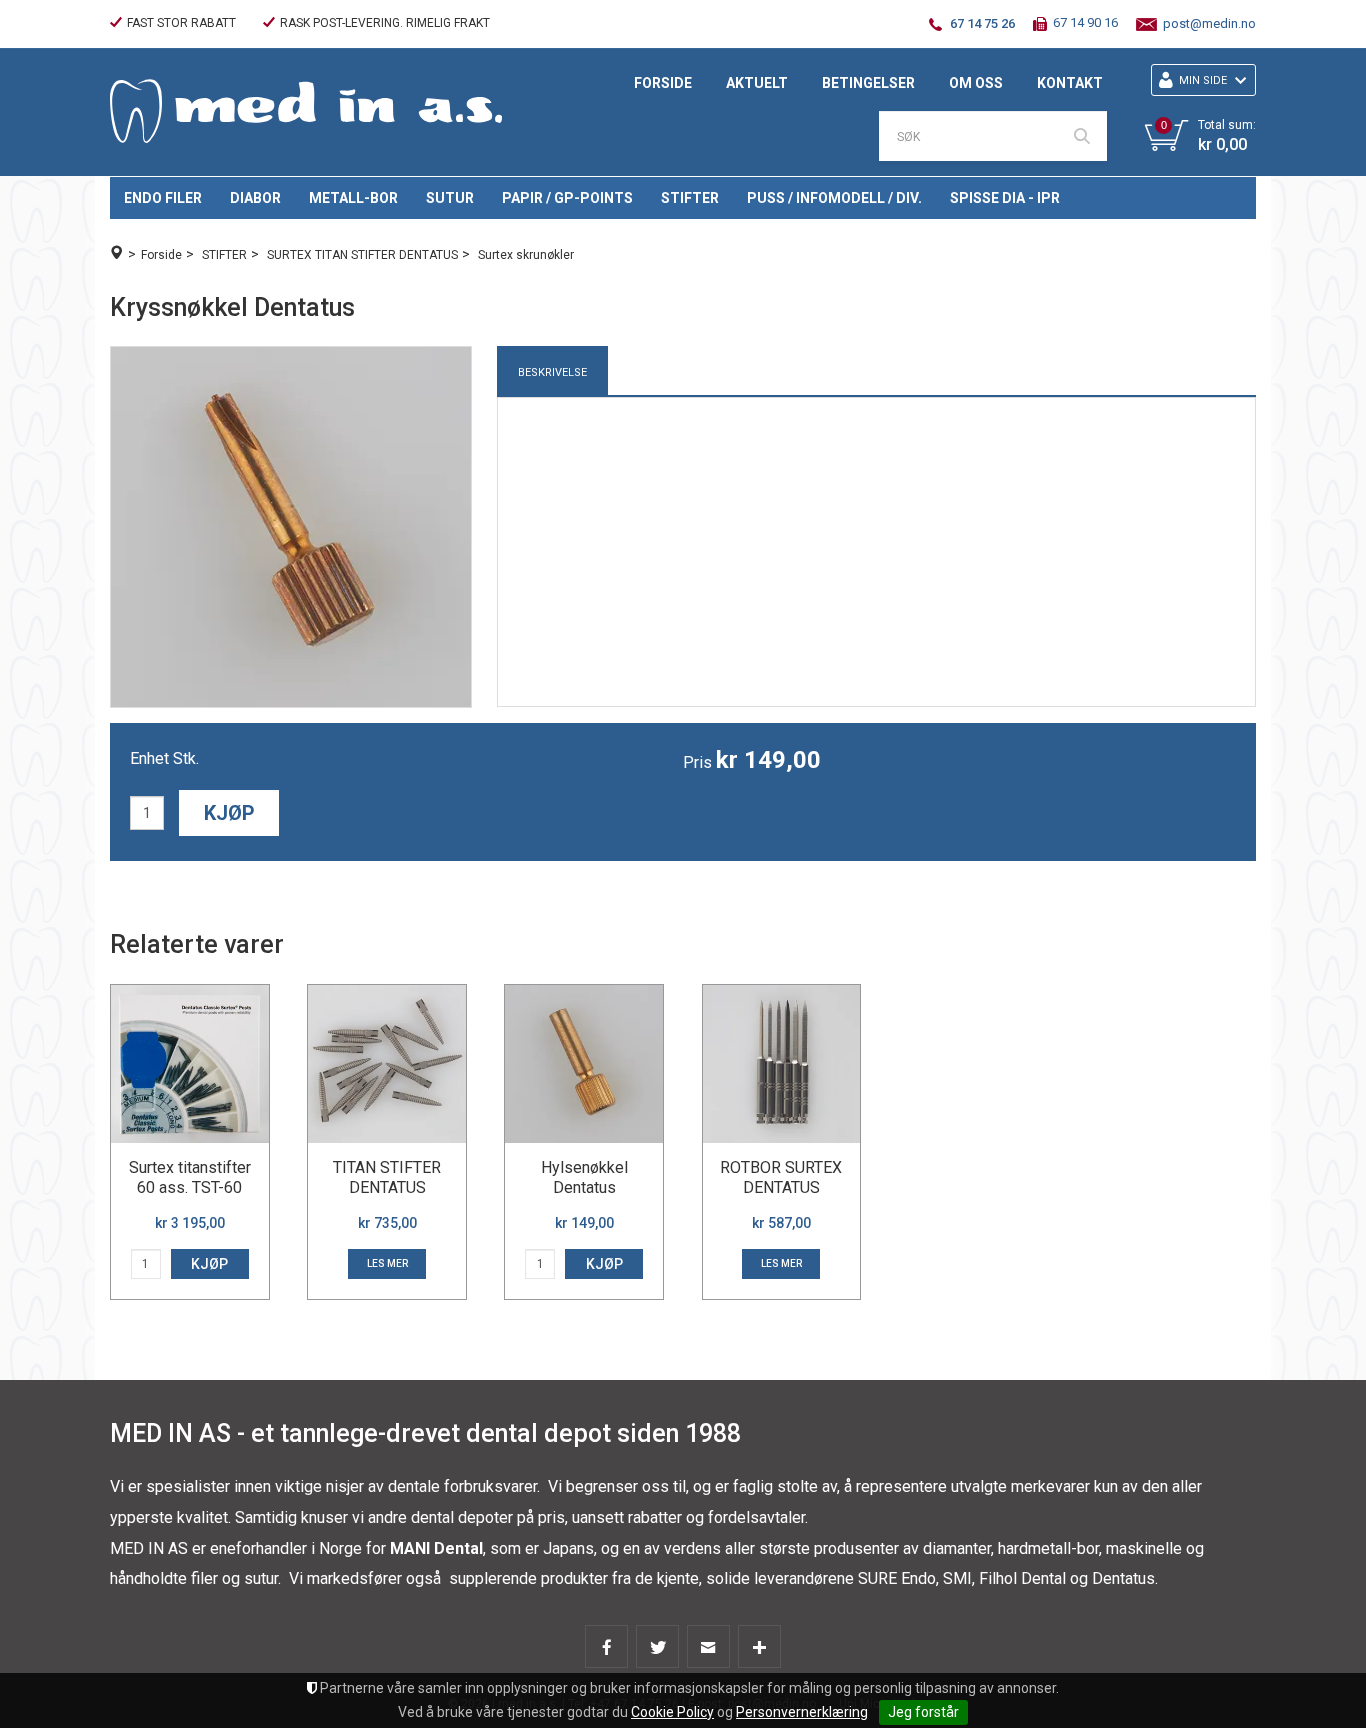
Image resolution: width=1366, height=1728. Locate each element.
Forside (663, 83)
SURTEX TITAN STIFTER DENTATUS (362, 255)
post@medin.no (1209, 23)
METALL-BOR (353, 198)
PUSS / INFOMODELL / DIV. (834, 198)
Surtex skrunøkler (526, 255)
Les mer (387, 1263)
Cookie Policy (672, 1712)
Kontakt (1070, 83)
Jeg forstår (923, 1712)
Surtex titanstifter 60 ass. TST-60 (190, 1178)
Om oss (976, 83)
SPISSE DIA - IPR (1005, 198)
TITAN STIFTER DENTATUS (387, 1178)
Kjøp (209, 1264)
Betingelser (868, 83)
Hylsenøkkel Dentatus (584, 1178)
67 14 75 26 (982, 23)
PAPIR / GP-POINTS (567, 198)
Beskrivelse (552, 372)
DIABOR (255, 198)
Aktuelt (757, 83)
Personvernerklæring (802, 1712)
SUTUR (450, 198)
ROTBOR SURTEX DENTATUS (781, 1178)
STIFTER (690, 198)
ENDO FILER (163, 198)
